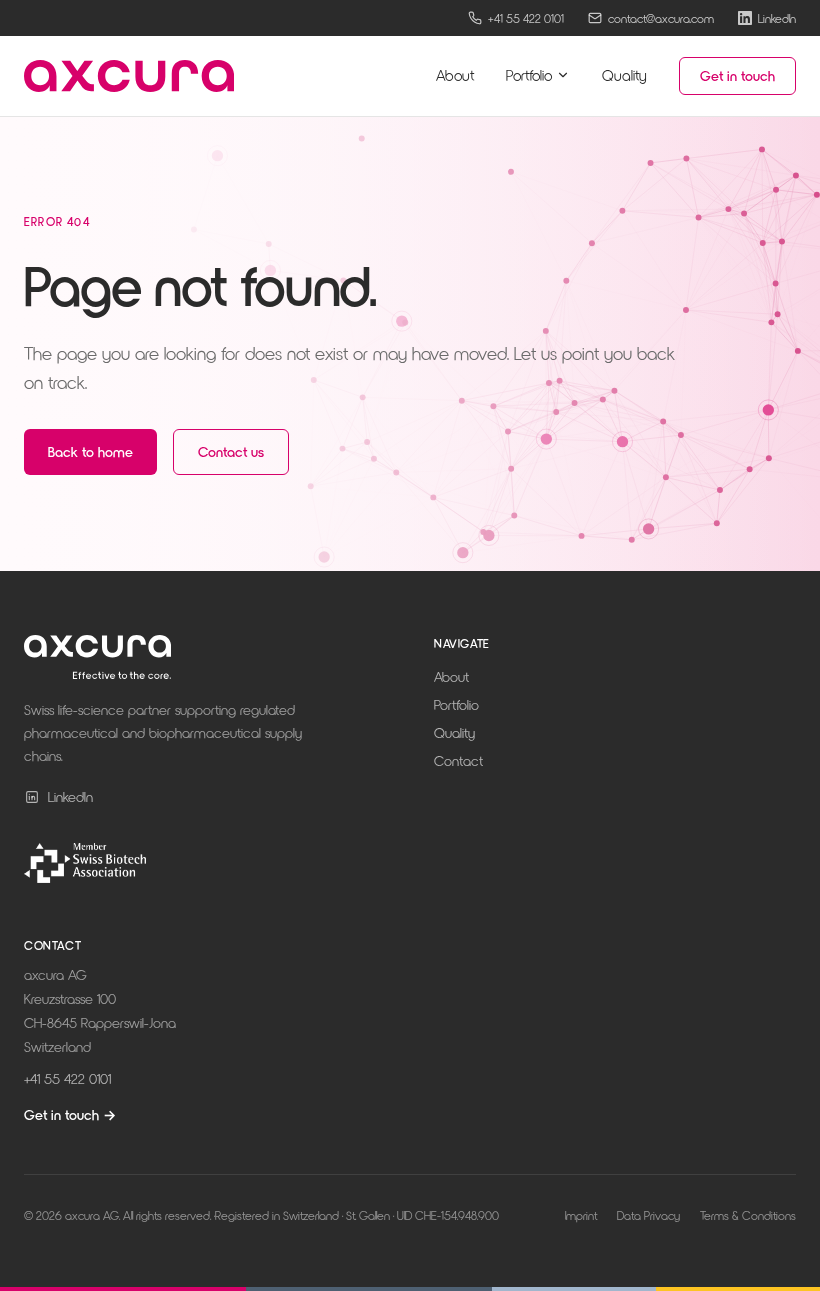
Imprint (581, 1215)
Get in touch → (70, 1114)
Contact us (231, 451)
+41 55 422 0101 (67, 1078)
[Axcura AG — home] (129, 76)
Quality (624, 75)
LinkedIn (70, 796)
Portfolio (529, 75)
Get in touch (737, 75)
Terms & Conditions (748, 1215)
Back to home (90, 451)
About (455, 75)
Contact (458, 760)
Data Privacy (648, 1215)
